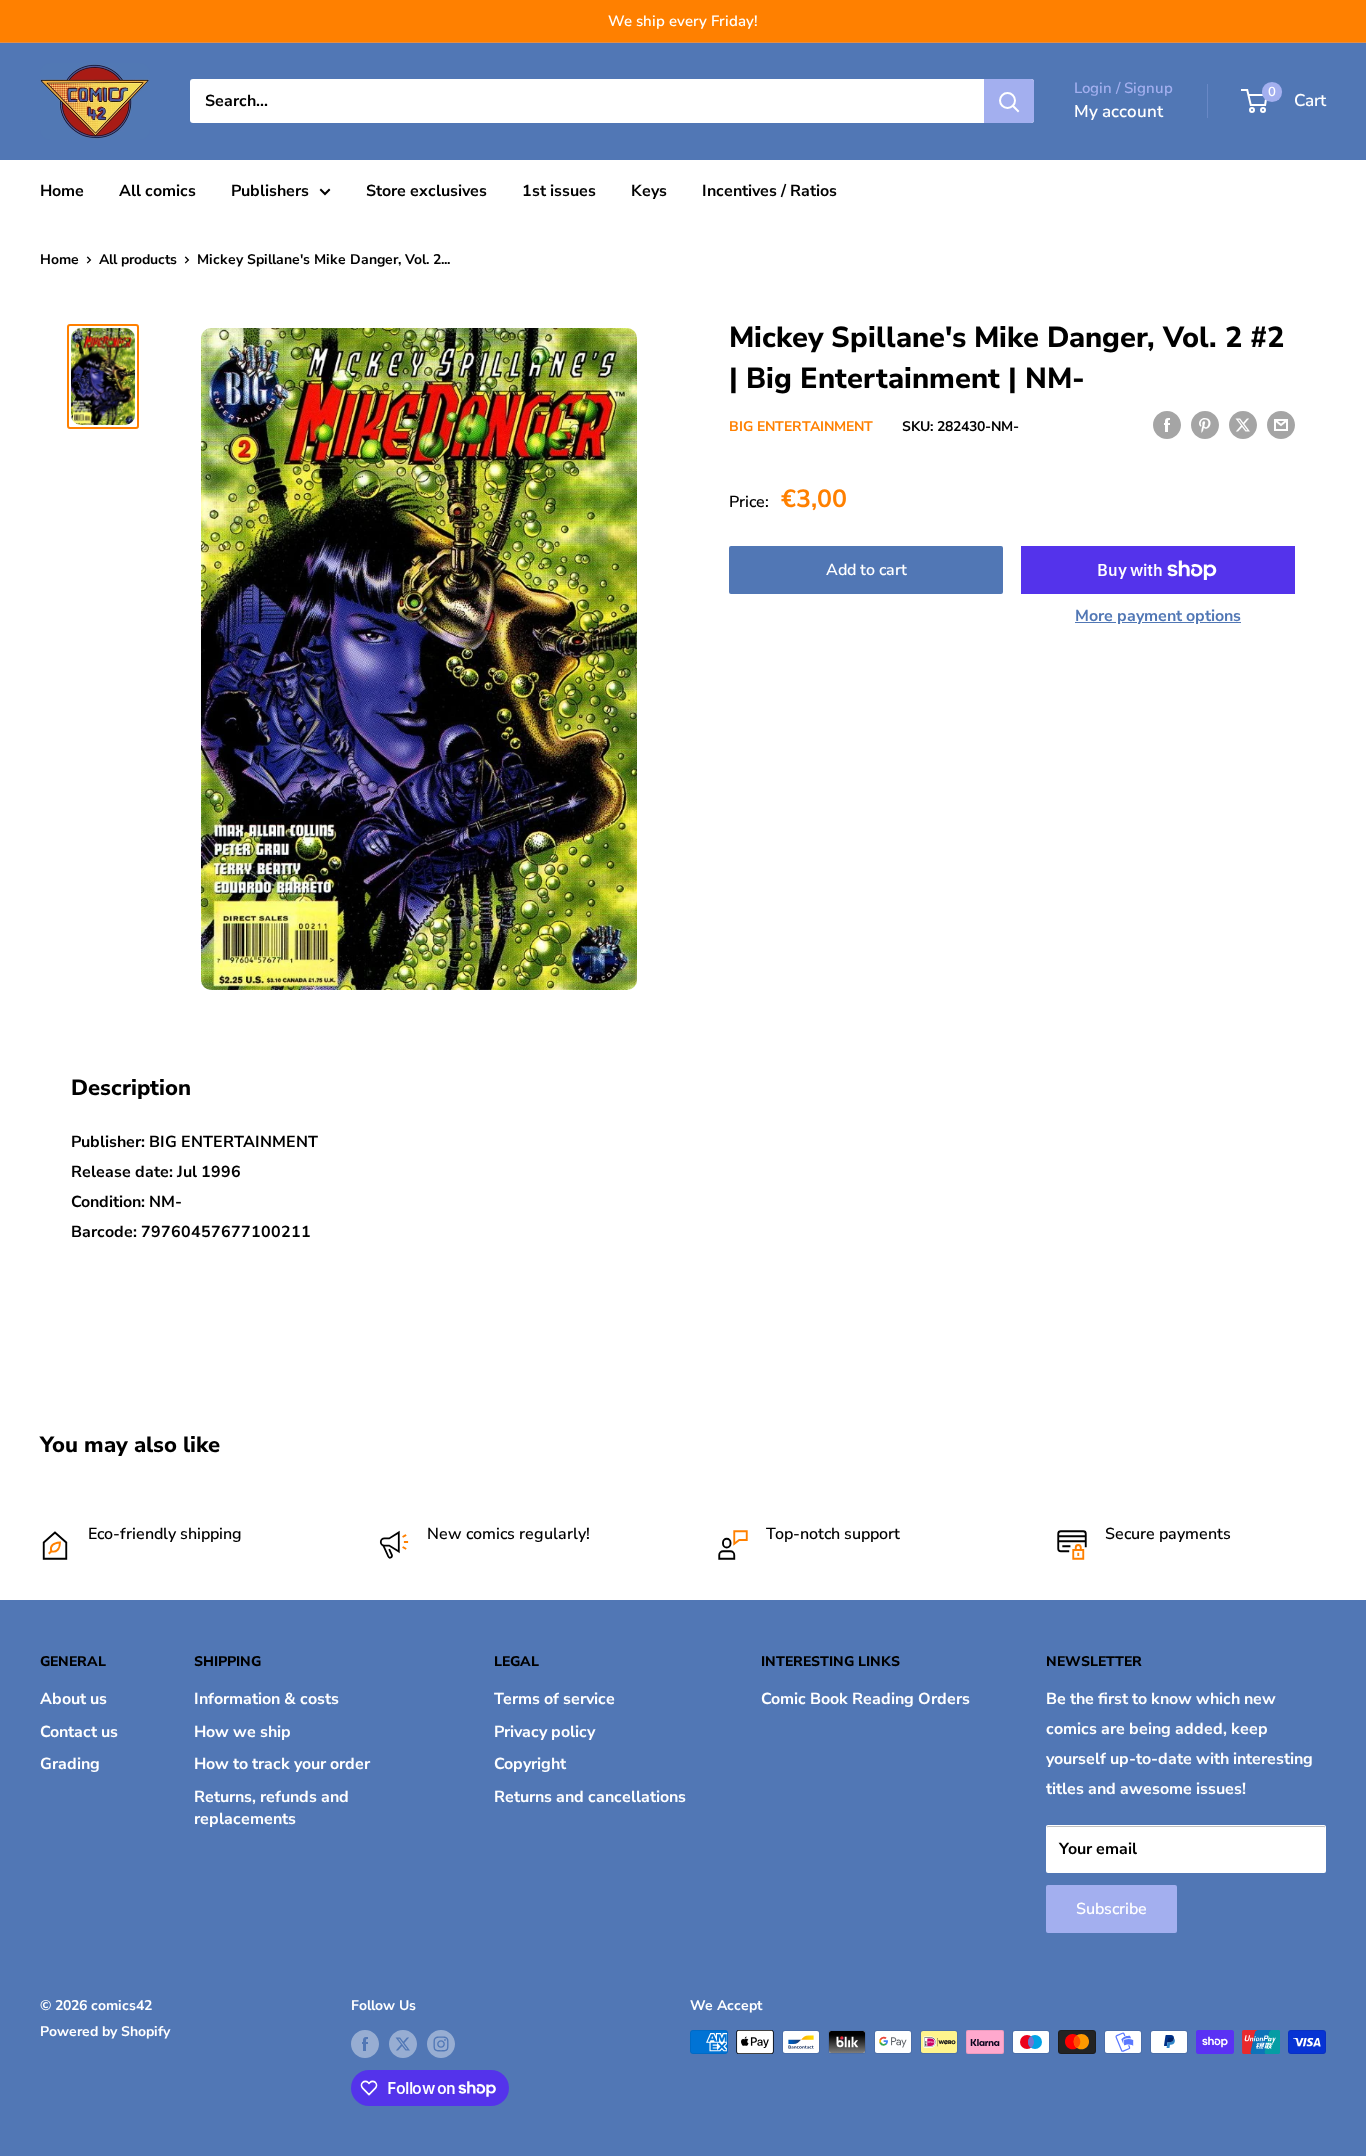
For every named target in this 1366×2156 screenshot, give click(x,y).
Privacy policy (544, 1732)
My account (1118, 111)
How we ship (242, 1732)
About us (73, 1699)
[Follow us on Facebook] (365, 2044)
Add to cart (866, 570)
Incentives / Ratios (769, 191)
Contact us (79, 1732)
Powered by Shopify (105, 2031)
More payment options (1158, 616)
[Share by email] (1281, 425)
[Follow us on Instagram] (441, 2044)
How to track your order (282, 1764)
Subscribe (1111, 1909)
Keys (649, 191)
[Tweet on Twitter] (1243, 425)
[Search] (1009, 101)
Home (62, 191)
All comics (157, 191)
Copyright (530, 1764)
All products (138, 259)
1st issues (559, 191)
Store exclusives (426, 191)
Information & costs (266, 1699)
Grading (70, 1764)
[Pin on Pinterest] (1205, 425)
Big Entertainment (801, 426)
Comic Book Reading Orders (865, 1699)
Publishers (270, 191)
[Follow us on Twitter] (403, 2044)
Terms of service (554, 1699)
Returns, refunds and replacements (271, 1808)
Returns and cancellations (590, 1797)
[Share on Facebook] (1167, 425)
